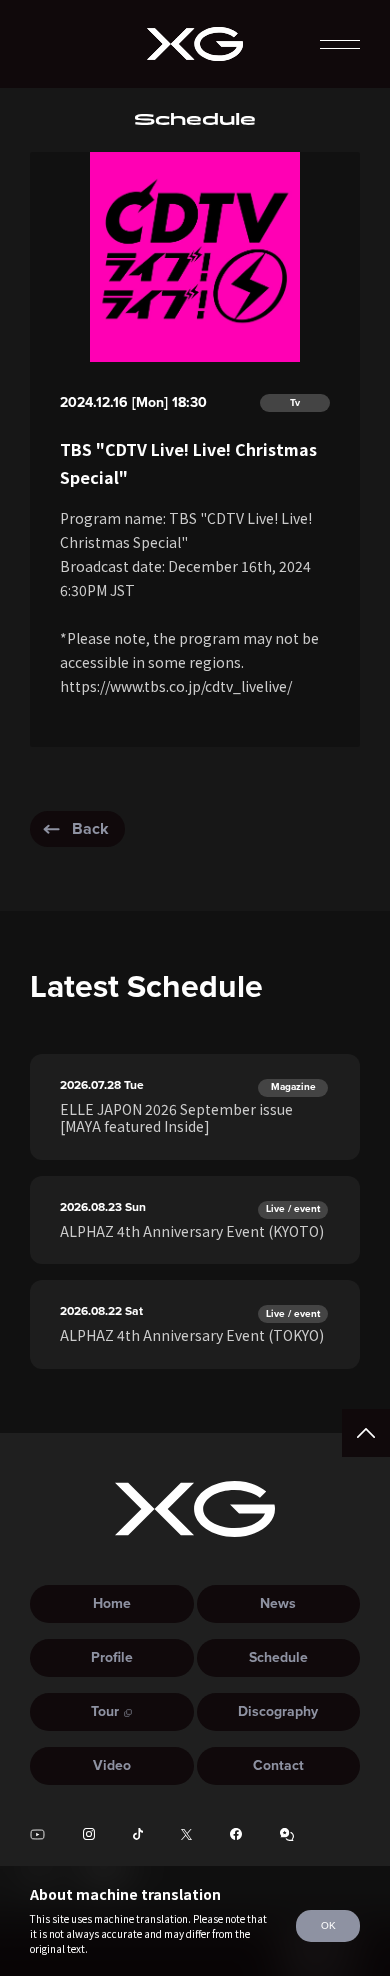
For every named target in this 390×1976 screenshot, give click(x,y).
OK (328, 1925)
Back (90, 828)
